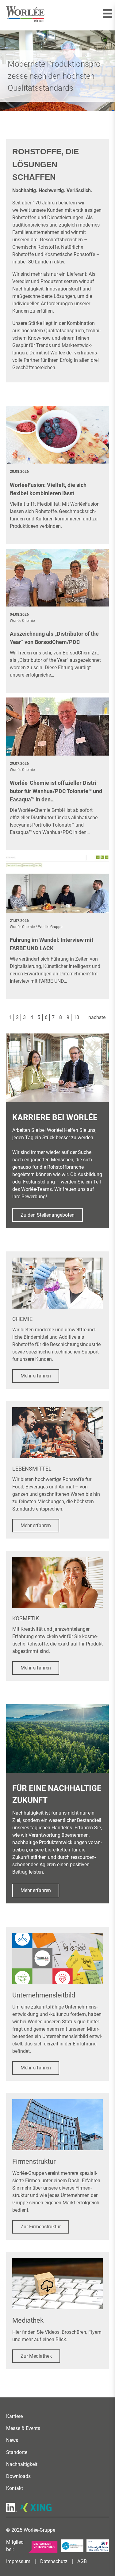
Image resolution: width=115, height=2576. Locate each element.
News (12, 2440)
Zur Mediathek (36, 2356)
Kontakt (15, 2488)
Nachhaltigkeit (22, 2464)
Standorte (17, 2452)
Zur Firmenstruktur (41, 2227)
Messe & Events (23, 2428)
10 (76, 1017)
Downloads (18, 2476)
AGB (82, 2561)
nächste (97, 1017)
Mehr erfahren (36, 1376)
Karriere (14, 2416)
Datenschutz (54, 2561)
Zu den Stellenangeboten (48, 1215)
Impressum (18, 2561)
